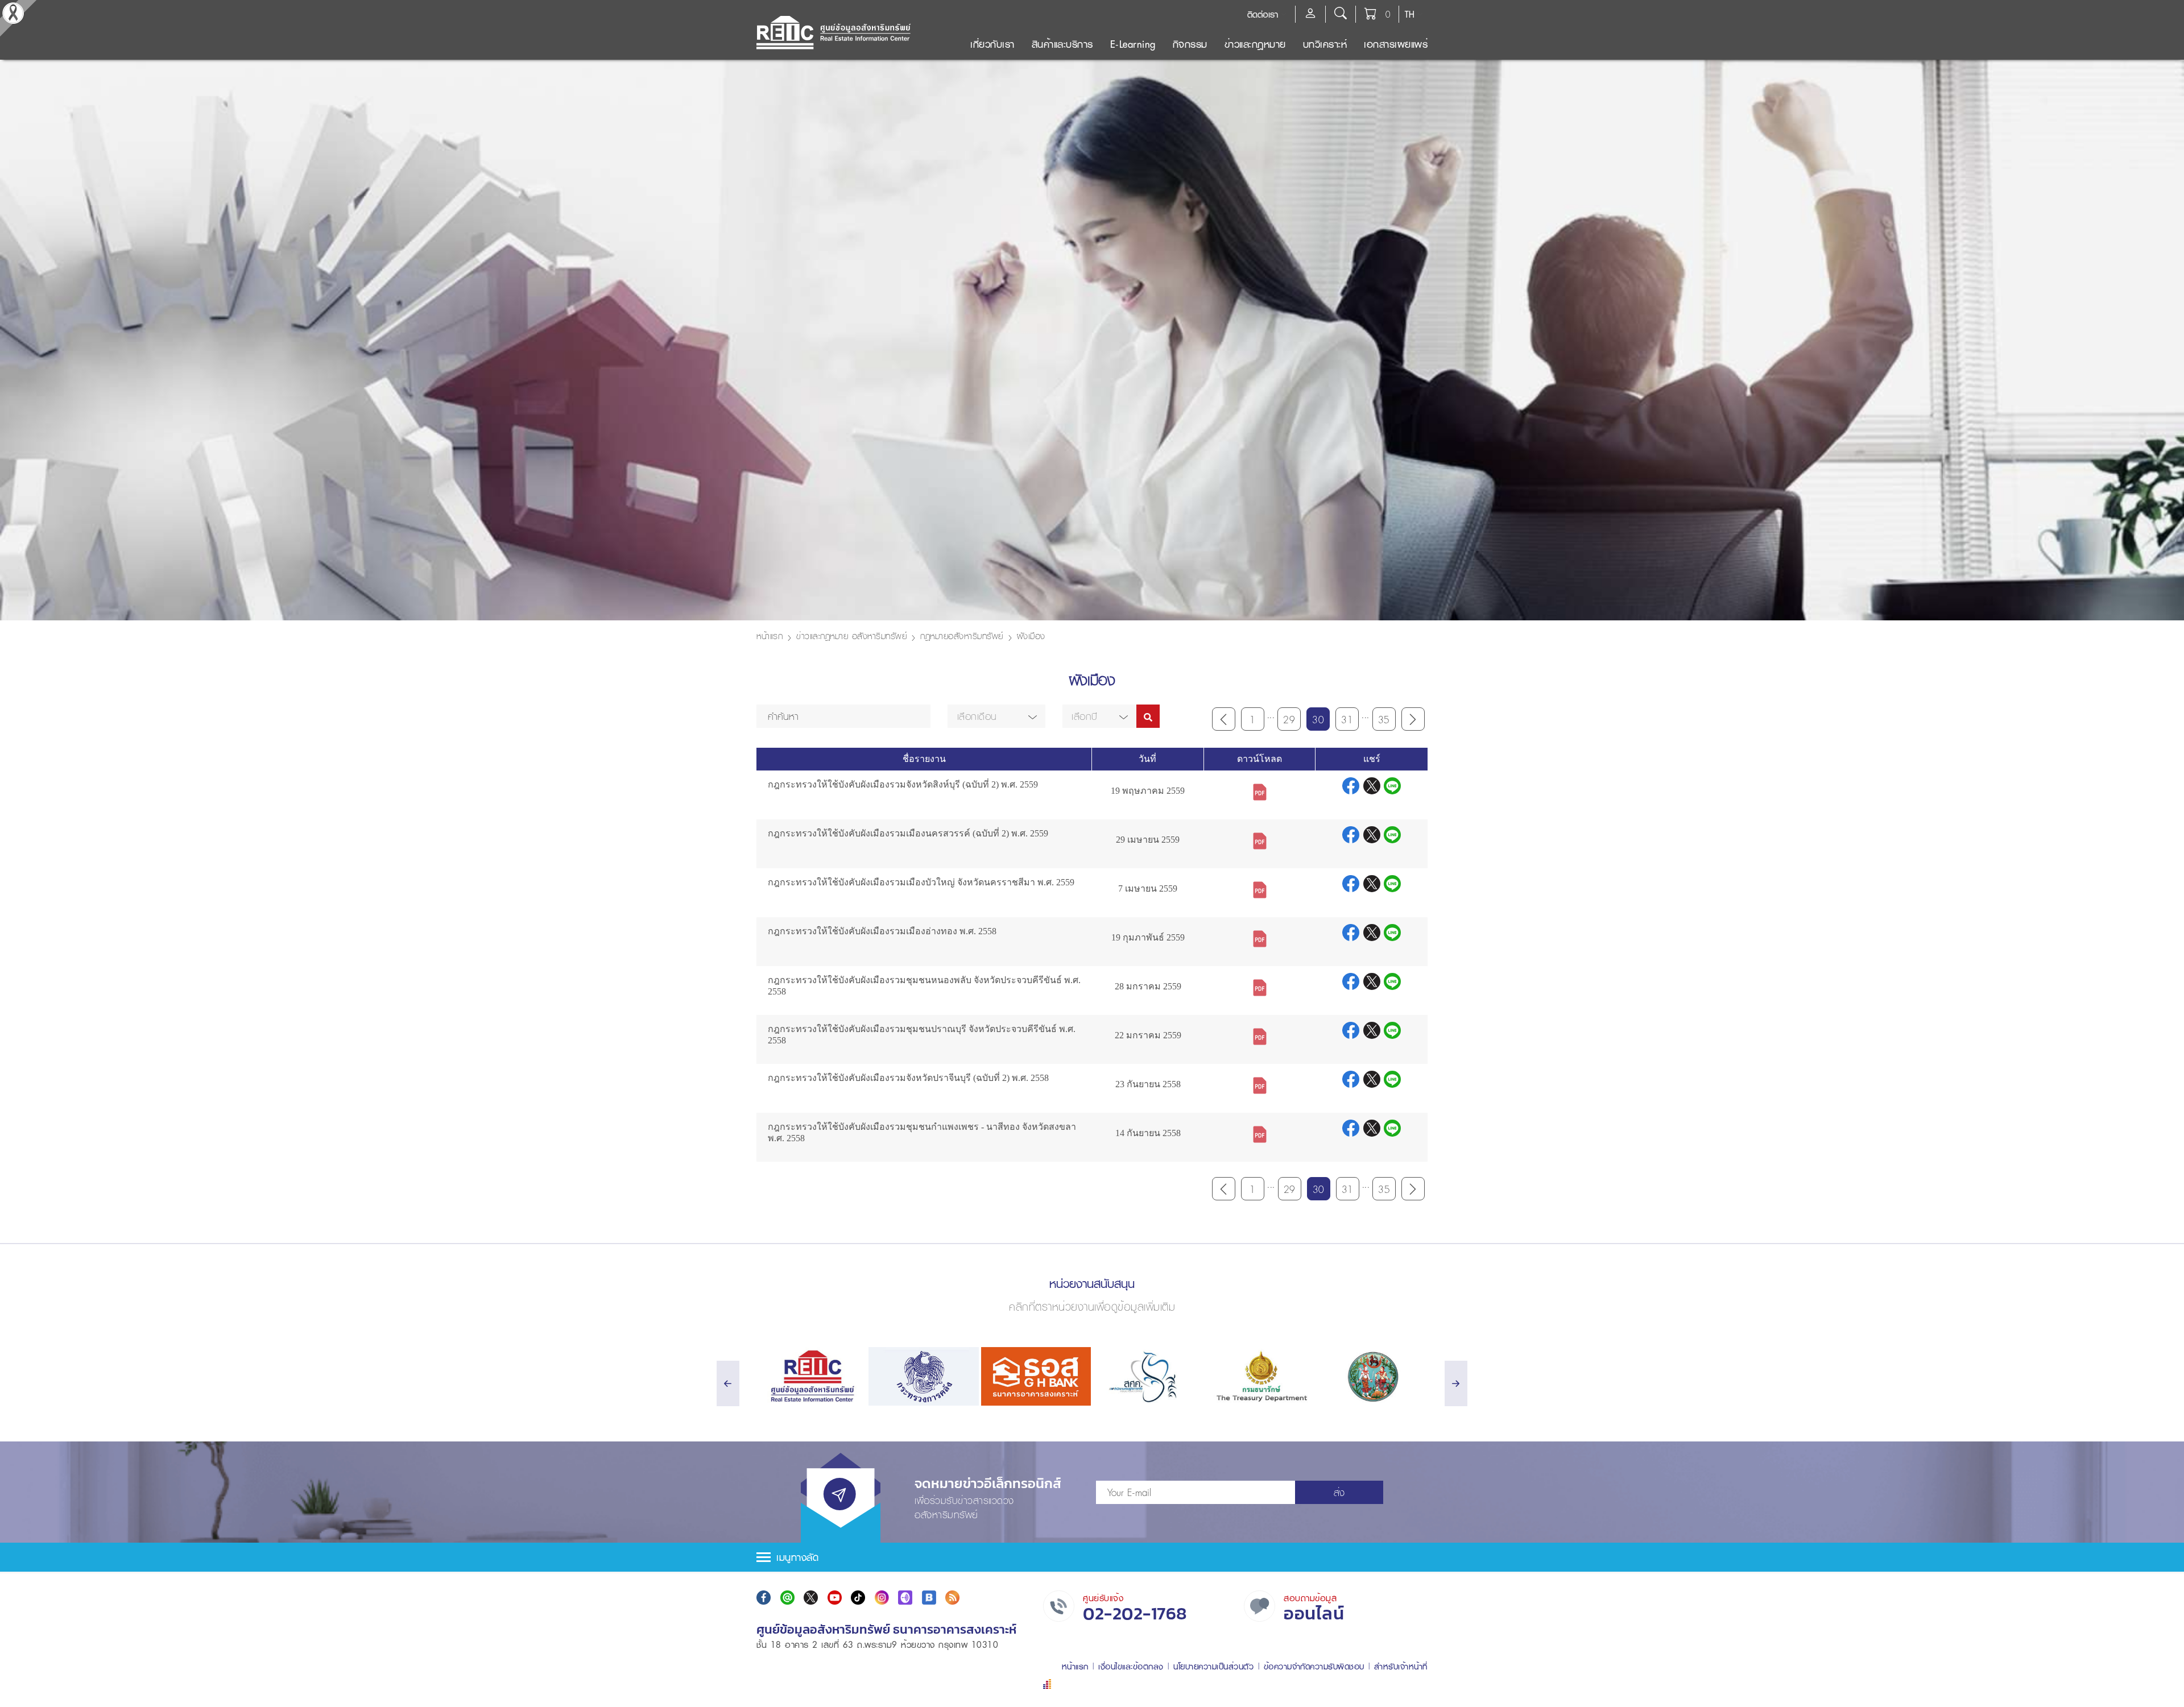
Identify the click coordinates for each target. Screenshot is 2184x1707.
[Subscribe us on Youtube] (835, 1598)
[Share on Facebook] (1353, 786)
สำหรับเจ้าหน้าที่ (1401, 1666)
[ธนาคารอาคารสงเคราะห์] (1036, 1376)
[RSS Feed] (952, 1598)
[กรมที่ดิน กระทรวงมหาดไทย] (1373, 1376)
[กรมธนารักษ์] (1260, 1376)
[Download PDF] (1260, 791)
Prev (1224, 719)
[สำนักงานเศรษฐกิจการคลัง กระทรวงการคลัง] (1148, 1376)
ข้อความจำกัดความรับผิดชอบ (1314, 1666)
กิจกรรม (1190, 44)
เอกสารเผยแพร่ (1396, 44)
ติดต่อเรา (1263, 14)
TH (1410, 14)
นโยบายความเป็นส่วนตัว (1213, 1666)
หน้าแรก (770, 636)
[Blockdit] (929, 1598)
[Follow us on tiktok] (858, 1598)
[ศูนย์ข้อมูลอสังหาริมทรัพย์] (811, 1376)
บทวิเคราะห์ (1325, 44)
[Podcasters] (905, 1598)
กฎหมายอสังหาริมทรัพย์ (962, 636)
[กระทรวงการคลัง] (923, 1376)
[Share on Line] (1392, 786)
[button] (996, 716)
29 (1289, 720)
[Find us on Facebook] (764, 1598)
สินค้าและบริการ (1062, 44)
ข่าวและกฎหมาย (1255, 44)
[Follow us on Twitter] (811, 1598)
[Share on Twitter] (1374, 786)
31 (1347, 720)
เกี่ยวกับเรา (992, 44)
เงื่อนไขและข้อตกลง (1131, 1666)
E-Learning (1133, 44)
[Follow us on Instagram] (882, 1598)
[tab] (1092, 1557)
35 (1384, 720)
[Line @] (787, 1598)
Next (1413, 719)
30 (1318, 720)
